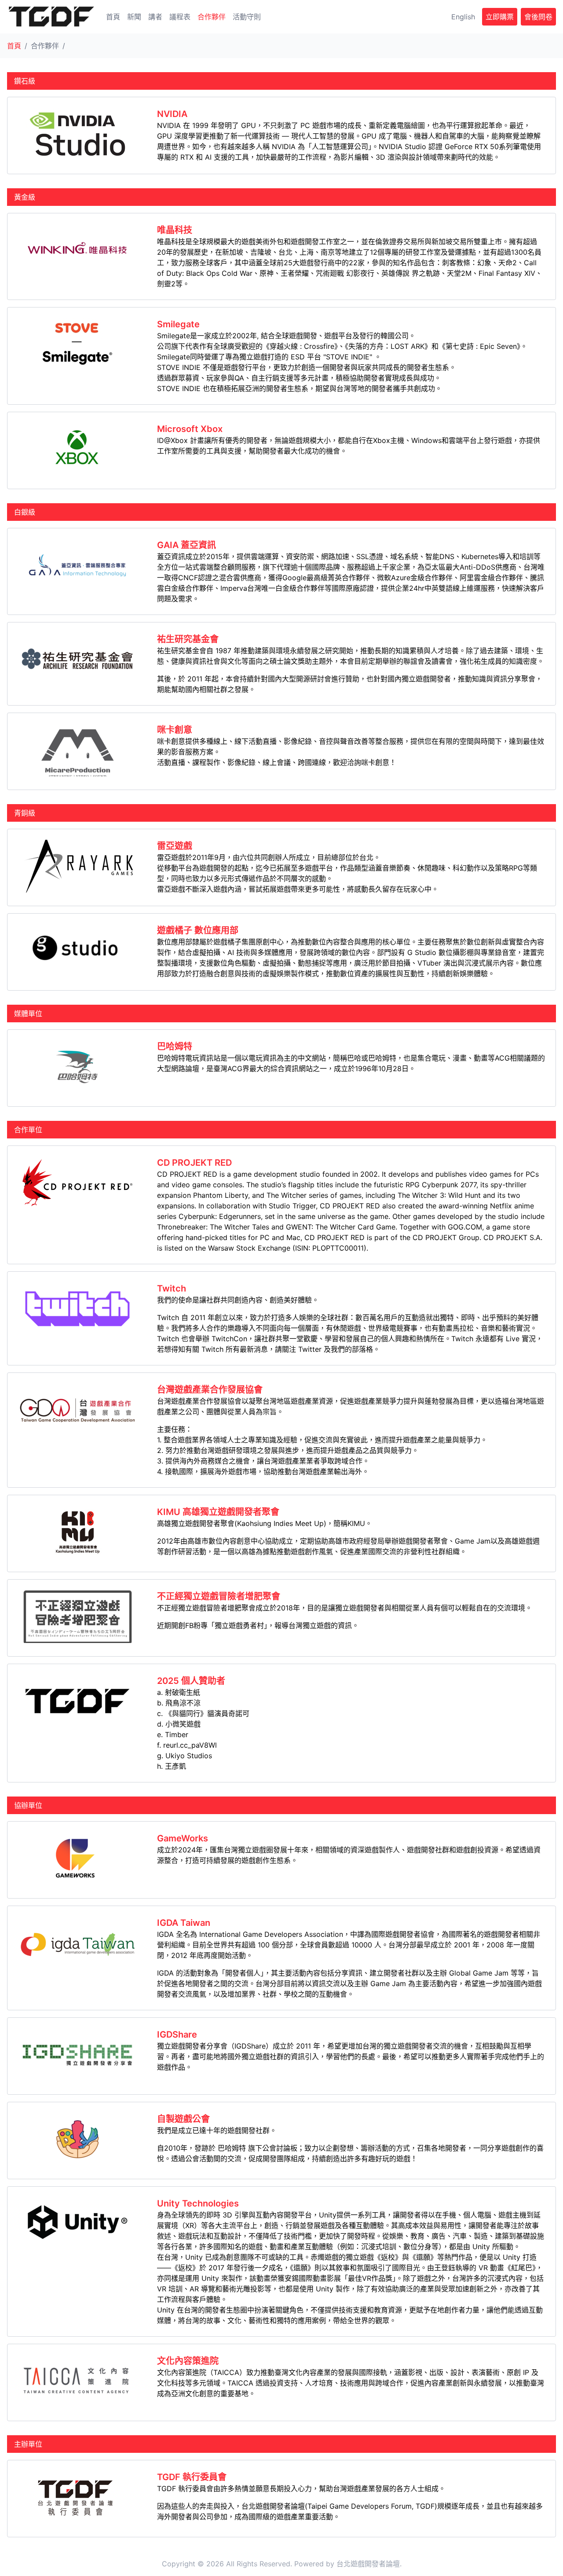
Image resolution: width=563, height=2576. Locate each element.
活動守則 (247, 17)
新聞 (134, 17)
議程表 (180, 17)
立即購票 (500, 17)
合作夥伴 (212, 17)
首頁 (113, 17)
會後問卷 (538, 17)
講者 (155, 17)
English (463, 17)
